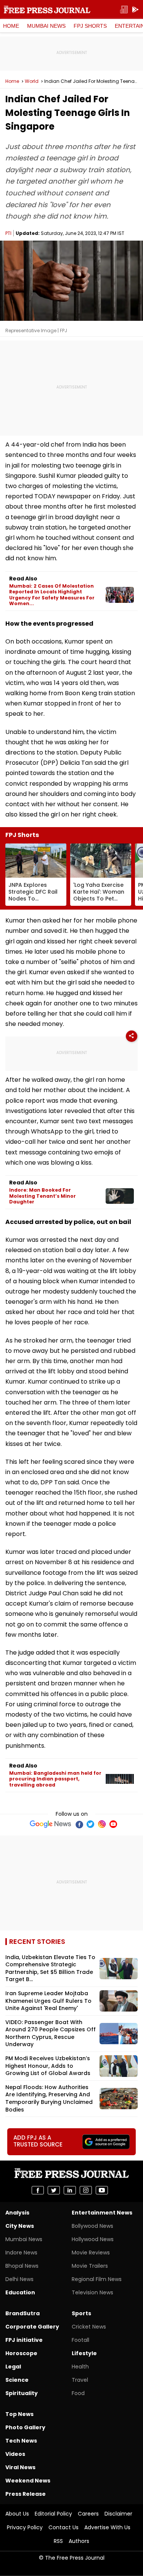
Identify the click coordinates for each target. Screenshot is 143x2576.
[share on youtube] (102, 2190)
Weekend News (28, 2481)
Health (80, 2367)
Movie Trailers (90, 2266)
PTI (8, 233)
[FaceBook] (79, 1824)
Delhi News (19, 2279)
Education (20, 2292)
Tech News (21, 2441)
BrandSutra (22, 2313)
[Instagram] (102, 1824)
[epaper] (124, 10)
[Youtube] (113, 1824)
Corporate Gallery (32, 2327)
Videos (15, 2454)
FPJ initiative (24, 2340)
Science (17, 2380)
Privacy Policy (25, 2527)
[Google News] (51, 1824)
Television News (92, 2292)
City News (20, 2226)
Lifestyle (84, 2353)
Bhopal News (22, 2266)
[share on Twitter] (54, 2190)
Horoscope (21, 2353)
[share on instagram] (86, 2190)
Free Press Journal (47, 10)
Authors (79, 2541)
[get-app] (135, 10)
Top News (19, 2414)
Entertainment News (102, 2213)
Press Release (26, 2494)
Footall (80, 2340)
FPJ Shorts (90, 26)
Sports (81, 2313)
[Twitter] (90, 1824)
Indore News (21, 2253)
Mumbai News (46, 26)
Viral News (20, 2467)
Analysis (17, 2213)
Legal (13, 2367)
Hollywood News (93, 2239)
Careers (88, 2514)
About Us (17, 2514)
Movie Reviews (91, 2253)
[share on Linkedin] (70, 2190)
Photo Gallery (25, 2427)
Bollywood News (92, 2226)
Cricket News (89, 2327)
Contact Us (63, 2527)
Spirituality (22, 2393)
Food (78, 2393)
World (32, 81)
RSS (58, 2541)
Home (11, 26)
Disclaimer (118, 2514)
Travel (80, 2380)
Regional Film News (97, 2279)
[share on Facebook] (38, 2190)
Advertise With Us (107, 2527)
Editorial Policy (53, 2514)
